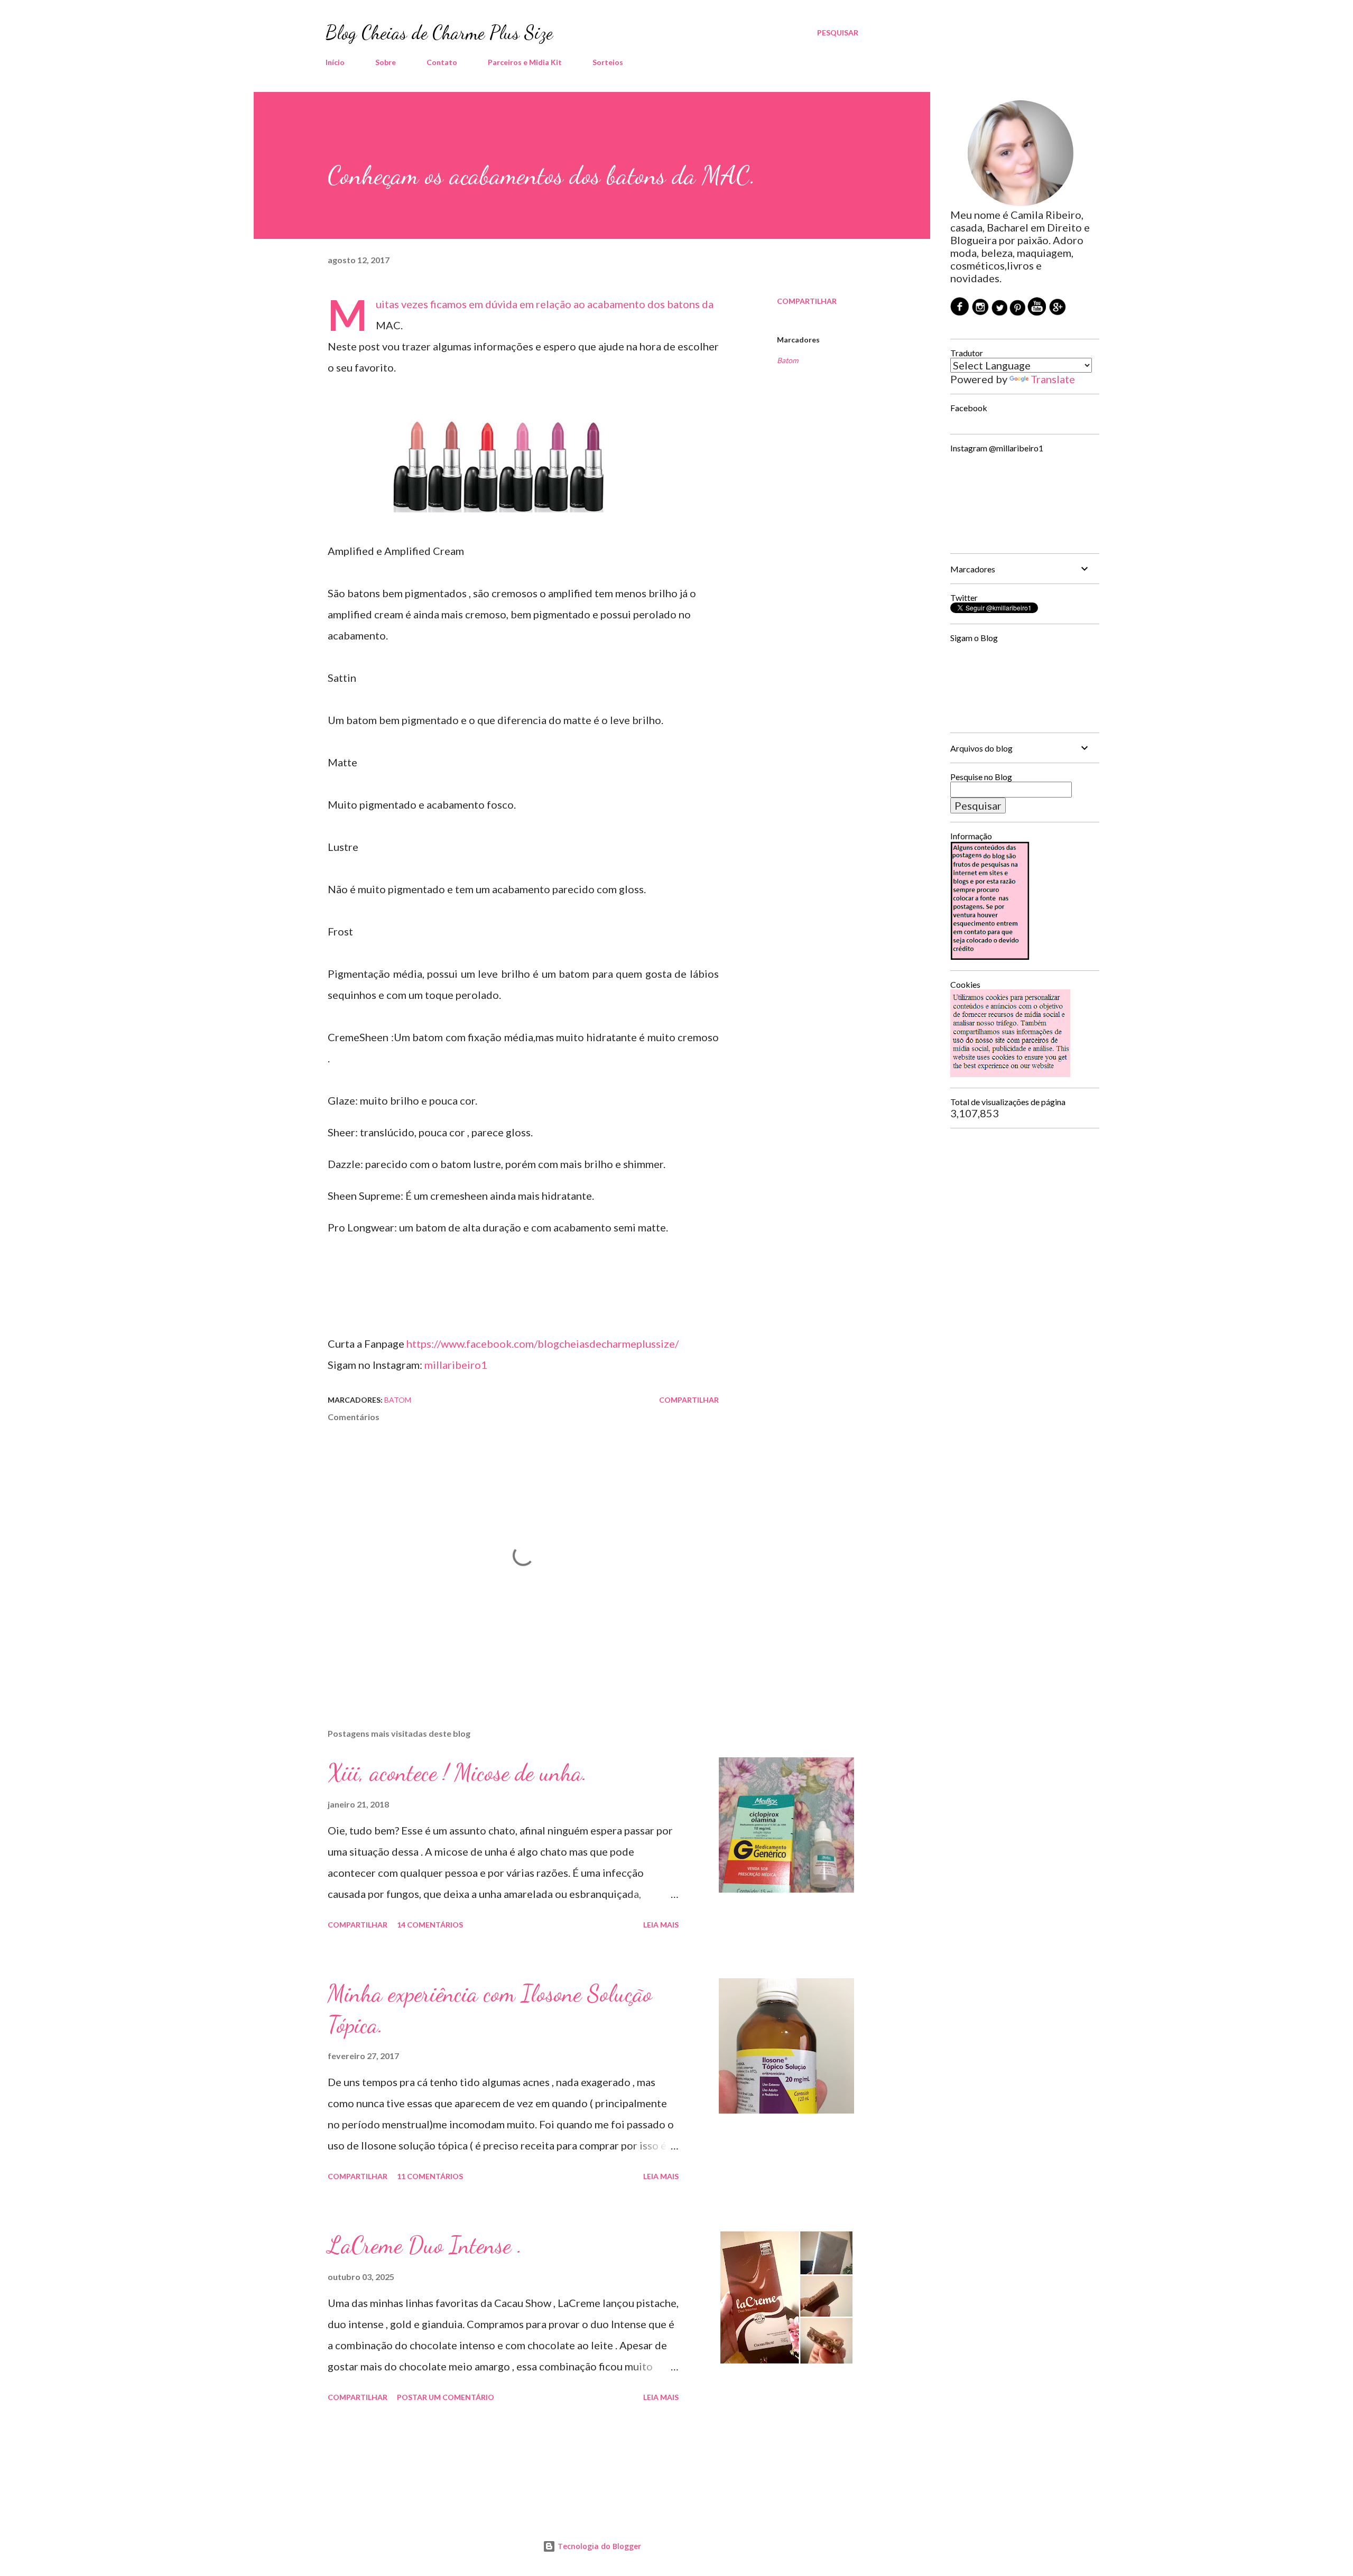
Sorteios (608, 62)
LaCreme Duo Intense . (425, 2245)
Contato (442, 62)
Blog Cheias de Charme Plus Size (439, 33)
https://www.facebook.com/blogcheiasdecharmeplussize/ (543, 1343)
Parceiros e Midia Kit (525, 62)
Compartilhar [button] (807, 301)
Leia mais (661, 1925)
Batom (787, 360)
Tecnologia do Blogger (598, 2546)
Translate (1053, 379)
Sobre (386, 62)
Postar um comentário (446, 2397)
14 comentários (430, 1925)
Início (335, 62)
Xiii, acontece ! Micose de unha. (457, 1773)
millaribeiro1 (456, 1365)
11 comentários (430, 2176)
